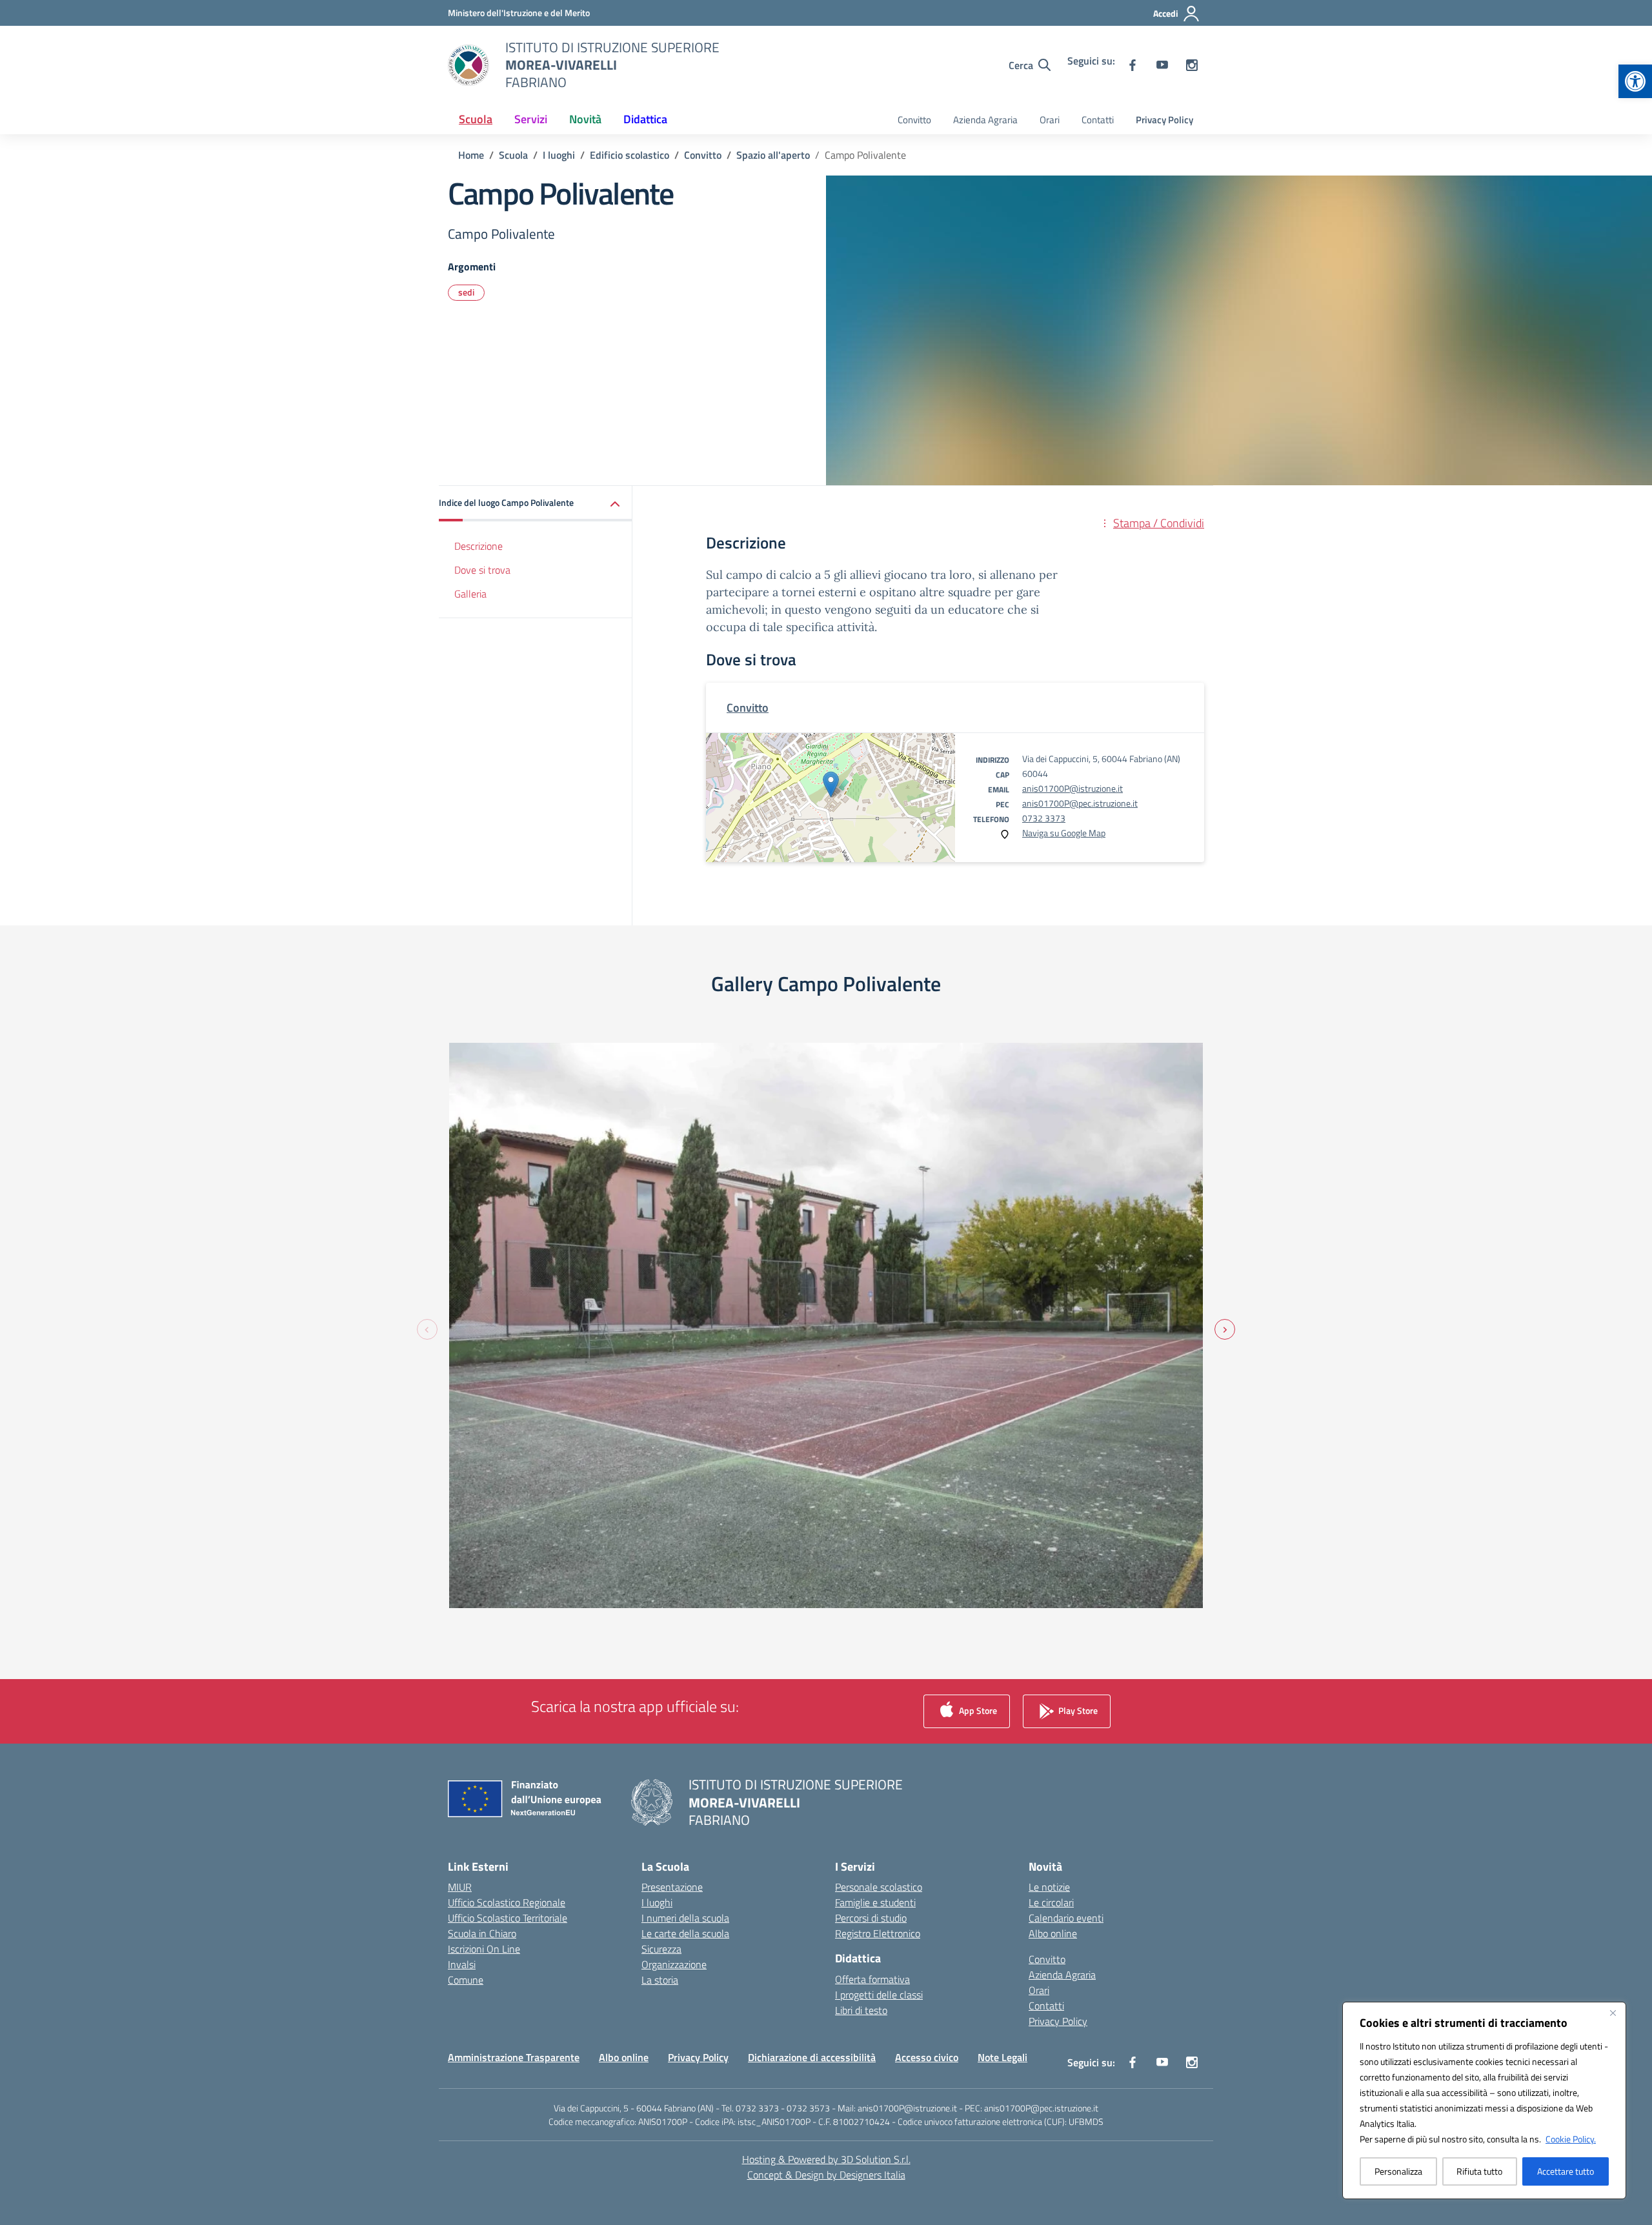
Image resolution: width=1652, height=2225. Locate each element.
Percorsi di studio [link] (871, 1918)
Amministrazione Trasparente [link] (514, 2057)
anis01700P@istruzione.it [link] (1073, 788)
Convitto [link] (914, 120)
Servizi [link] (531, 119)
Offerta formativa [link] (872, 1979)
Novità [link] (585, 119)
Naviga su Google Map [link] (1064, 833)
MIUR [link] (460, 1887)
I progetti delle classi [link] (879, 1995)
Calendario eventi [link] (1066, 1918)
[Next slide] (1225, 1329)
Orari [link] (1050, 120)
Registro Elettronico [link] (878, 1933)
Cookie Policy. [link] (1571, 2139)
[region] (1484, 2100)
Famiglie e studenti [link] (875, 1902)
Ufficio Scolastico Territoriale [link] (508, 1918)
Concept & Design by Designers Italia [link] (826, 2175)
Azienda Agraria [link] (985, 120)
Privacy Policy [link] (1164, 120)
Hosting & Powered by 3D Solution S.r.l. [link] (826, 2159)
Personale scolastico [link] (879, 1887)
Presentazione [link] (672, 1887)
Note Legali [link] (1002, 2057)
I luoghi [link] (657, 1902)
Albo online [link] (1053, 1933)
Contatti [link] (1098, 120)
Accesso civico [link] (927, 2057)
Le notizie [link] (1049, 1887)
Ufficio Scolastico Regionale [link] (507, 1902)
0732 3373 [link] (1044, 818)
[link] (1635, 81)
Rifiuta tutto (1479, 2171)
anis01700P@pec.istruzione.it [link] (1080, 803)
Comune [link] (466, 1980)
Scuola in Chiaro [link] (482, 1933)
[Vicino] (1613, 2013)
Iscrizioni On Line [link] (484, 1949)
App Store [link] (977, 1710)
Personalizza (1398, 2171)
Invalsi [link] (462, 1964)
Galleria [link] (470, 594)
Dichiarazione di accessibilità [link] (812, 2057)
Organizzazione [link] (674, 1964)
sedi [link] (466, 292)
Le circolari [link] (1051, 1902)
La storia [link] (660, 1980)
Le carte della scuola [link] (685, 1933)
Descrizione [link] (478, 546)
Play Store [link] (1077, 1710)
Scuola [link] (476, 119)
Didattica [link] (645, 119)
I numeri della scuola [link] (685, 1918)
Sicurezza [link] (661, 1949)
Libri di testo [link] (861, 2010)
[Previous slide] (427, 1329)
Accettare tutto (1566, 2171)
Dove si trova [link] (482, 570)
